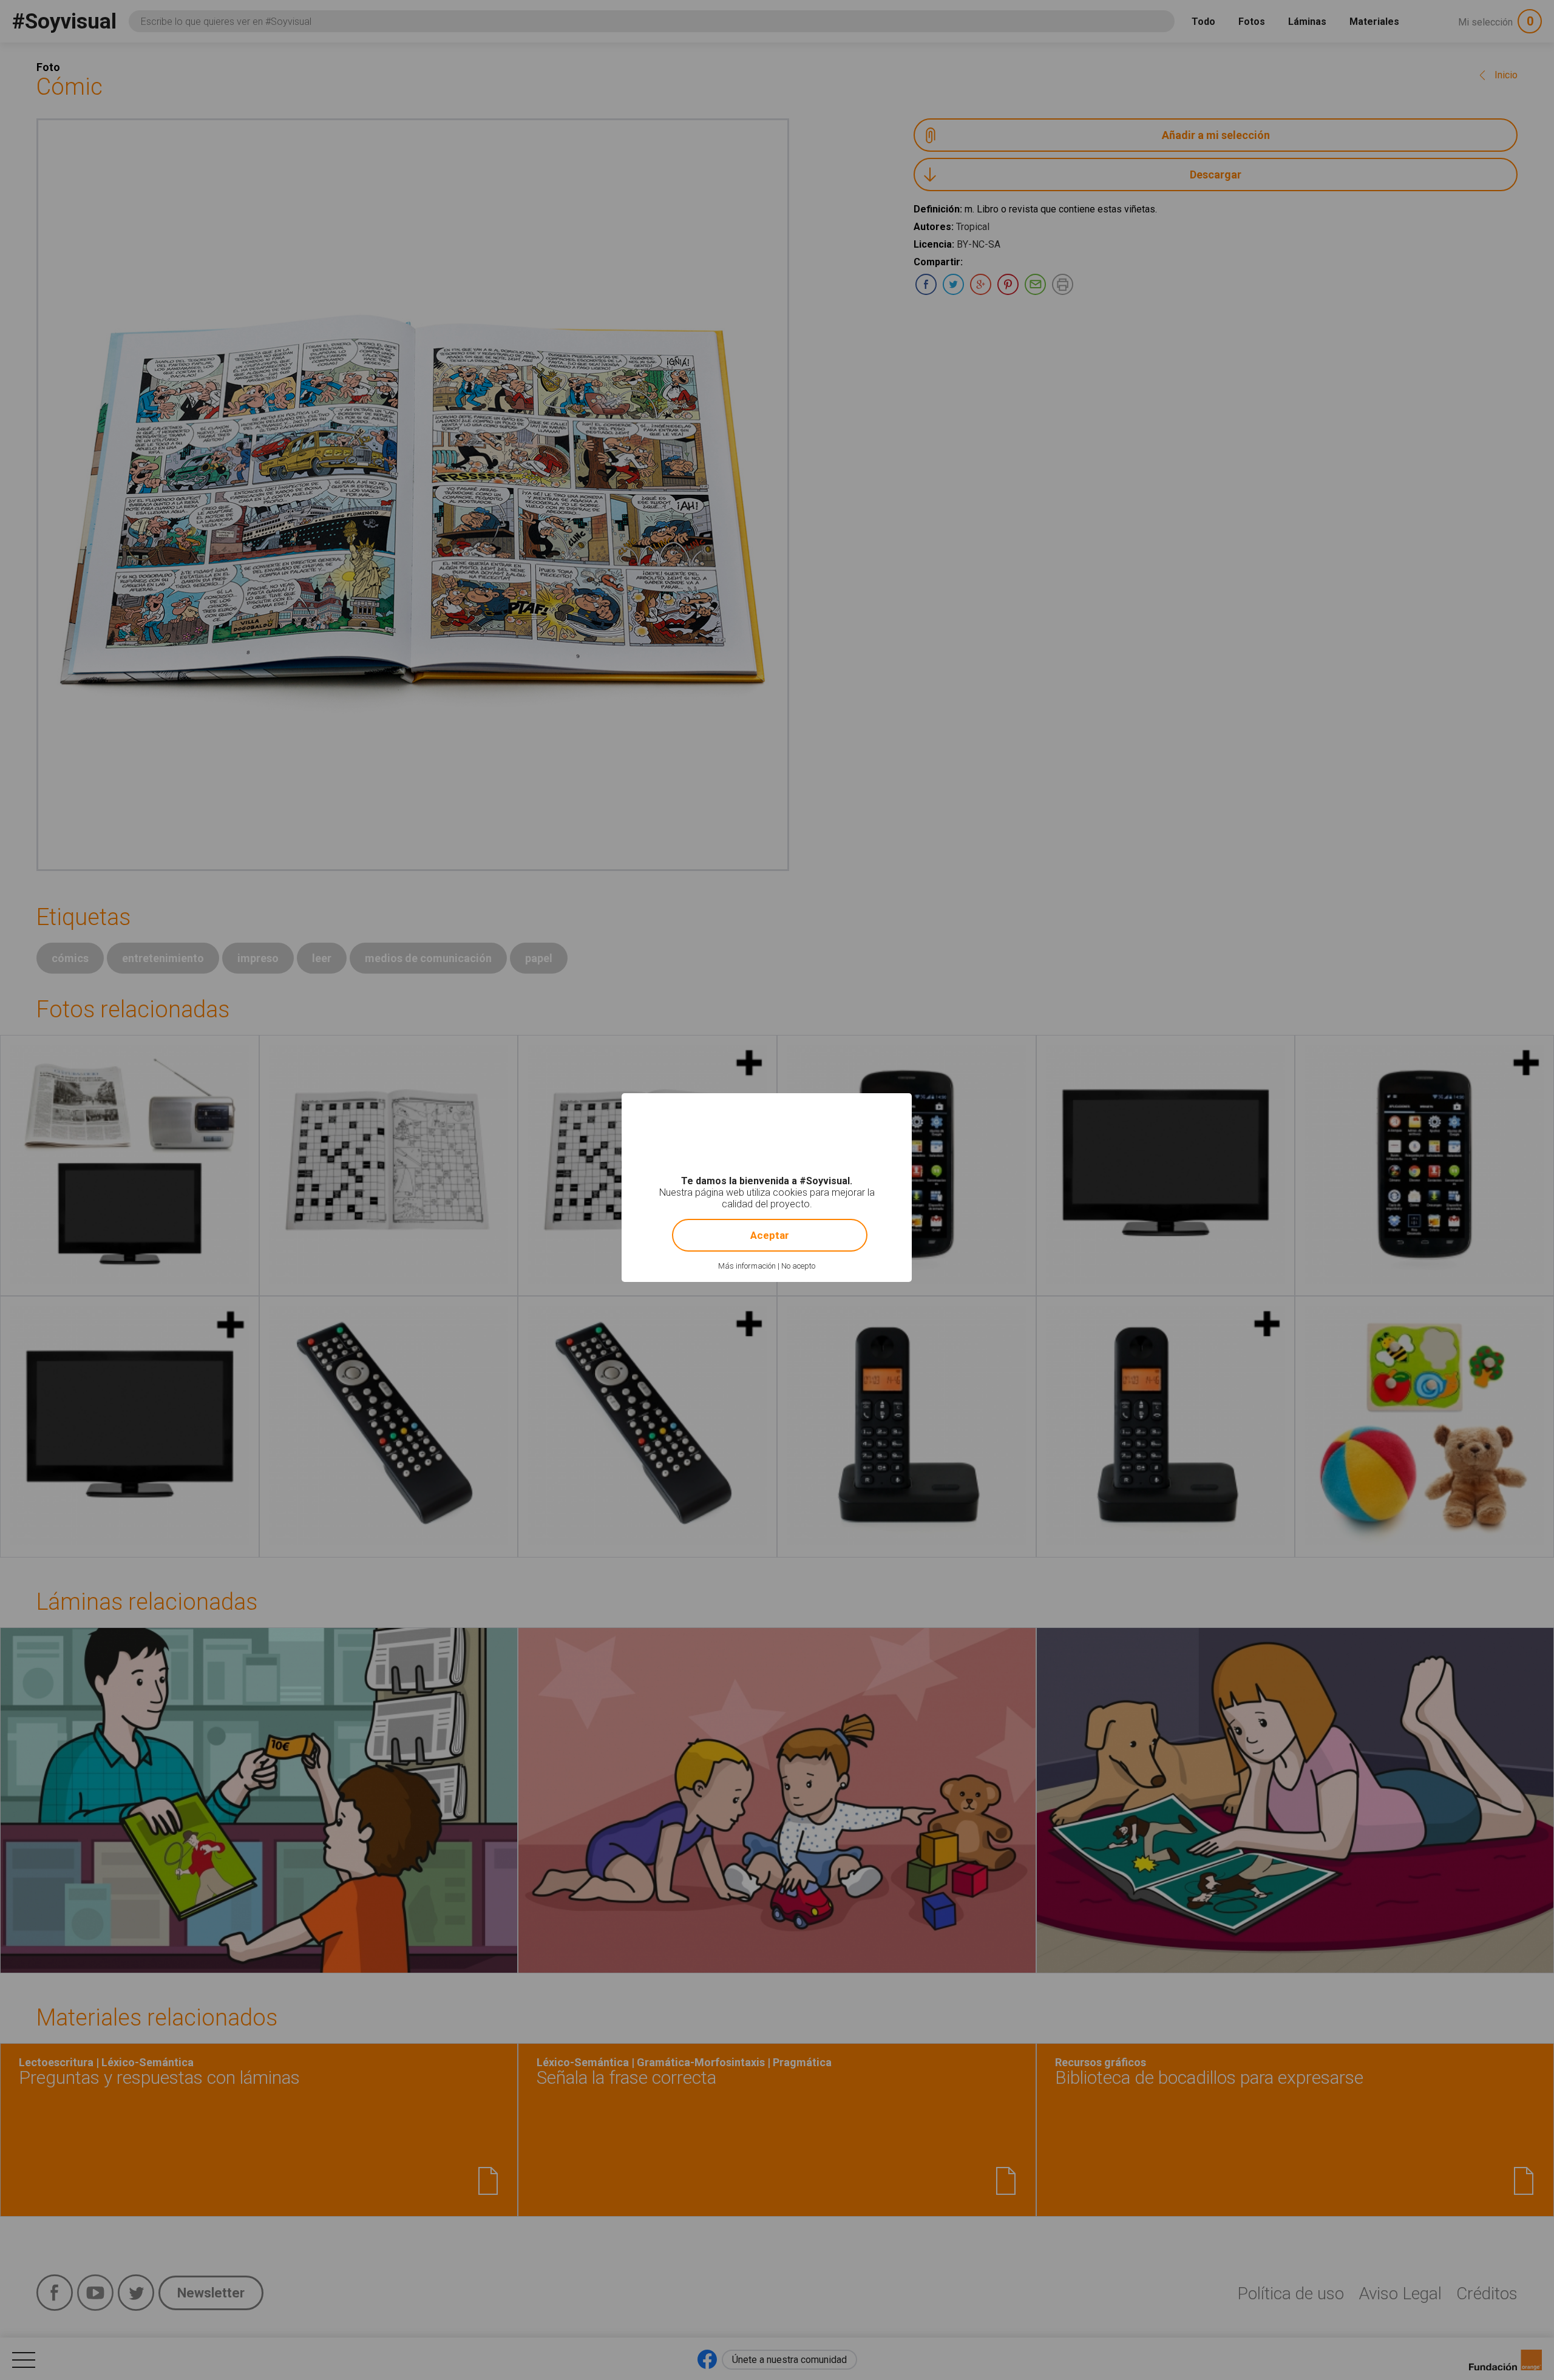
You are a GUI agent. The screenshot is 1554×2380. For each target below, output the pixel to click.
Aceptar (770, 1235)
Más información (747, 1266)
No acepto (798, 1266)
